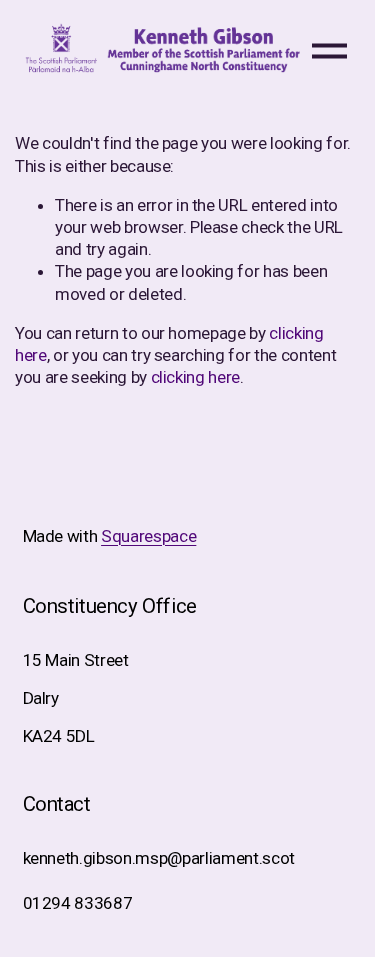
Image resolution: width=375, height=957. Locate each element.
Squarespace (148, 536)
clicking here (196, 377)
